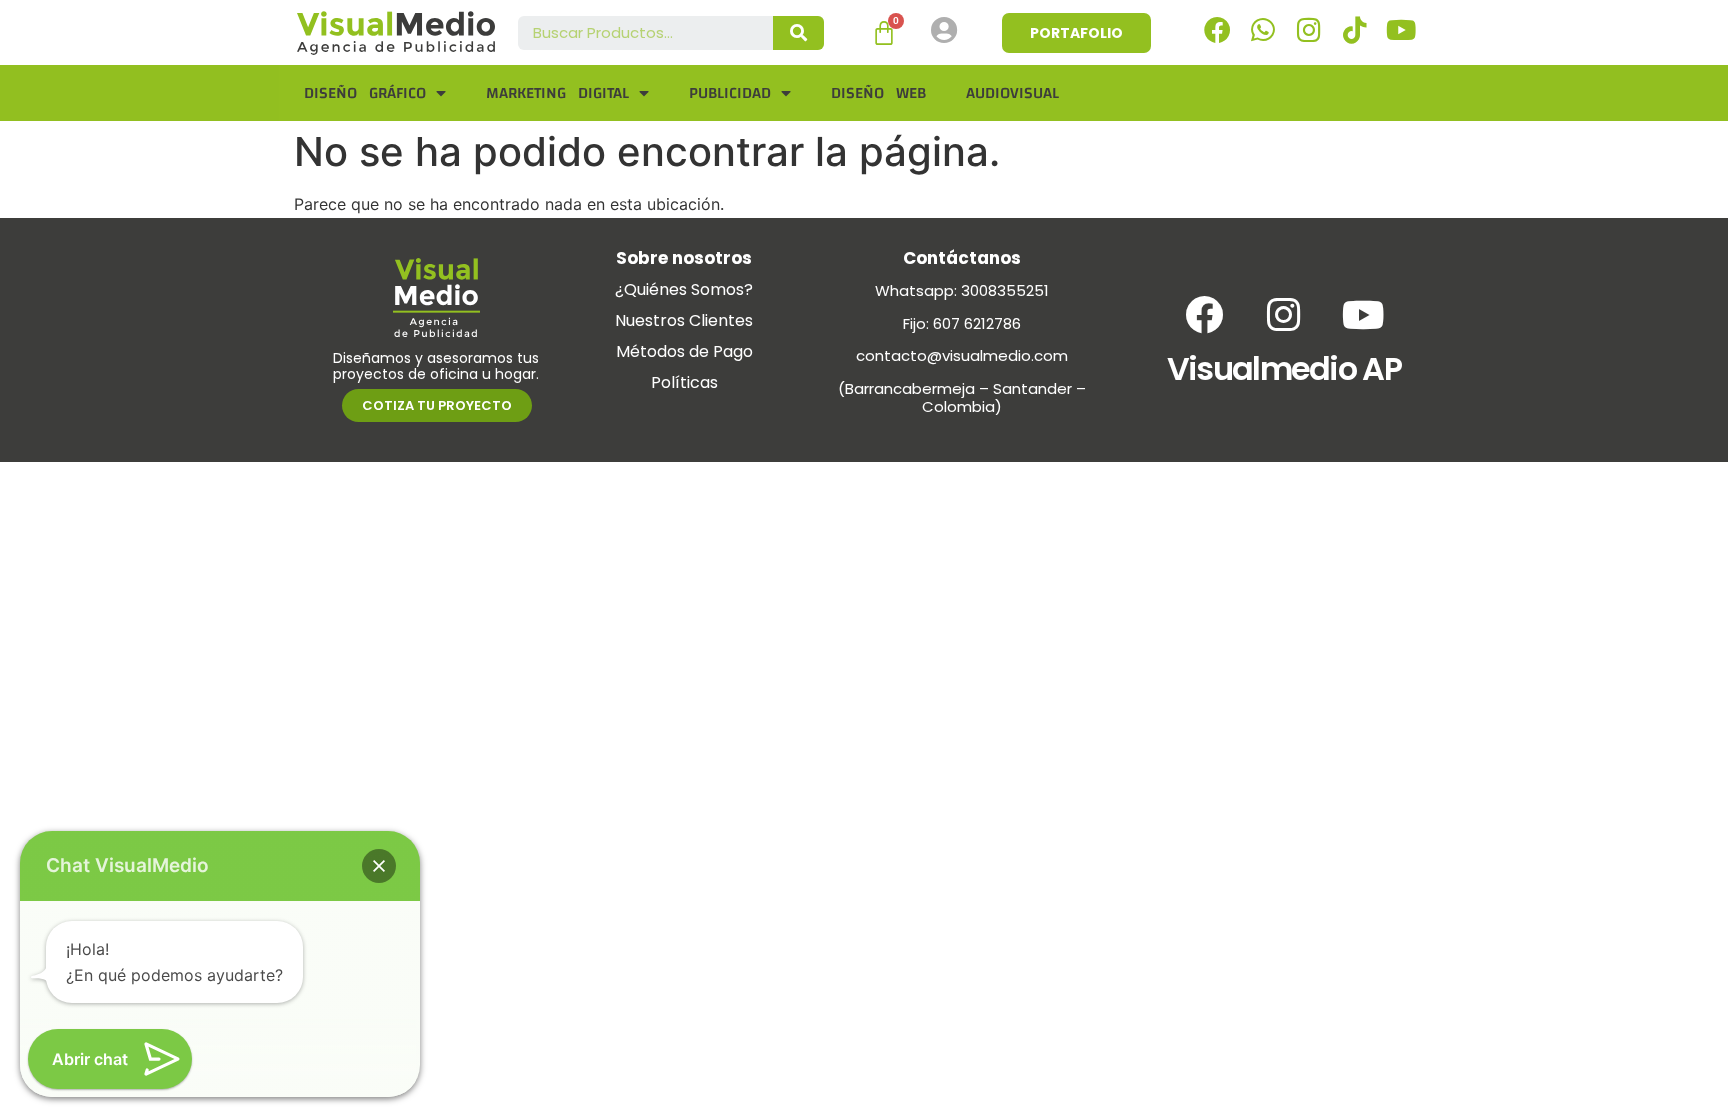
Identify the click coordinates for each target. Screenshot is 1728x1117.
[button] (379, 866)
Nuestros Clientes (684, 320)
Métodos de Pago (684, 351)
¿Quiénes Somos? (684, 289)
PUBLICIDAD (730, 93)
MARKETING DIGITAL (557, 93)
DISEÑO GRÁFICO (365, 93)
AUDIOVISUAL (1012, 93)
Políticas (684, 382)
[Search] (798, 33)
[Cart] (884, 33)
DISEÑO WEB (878, 93)
